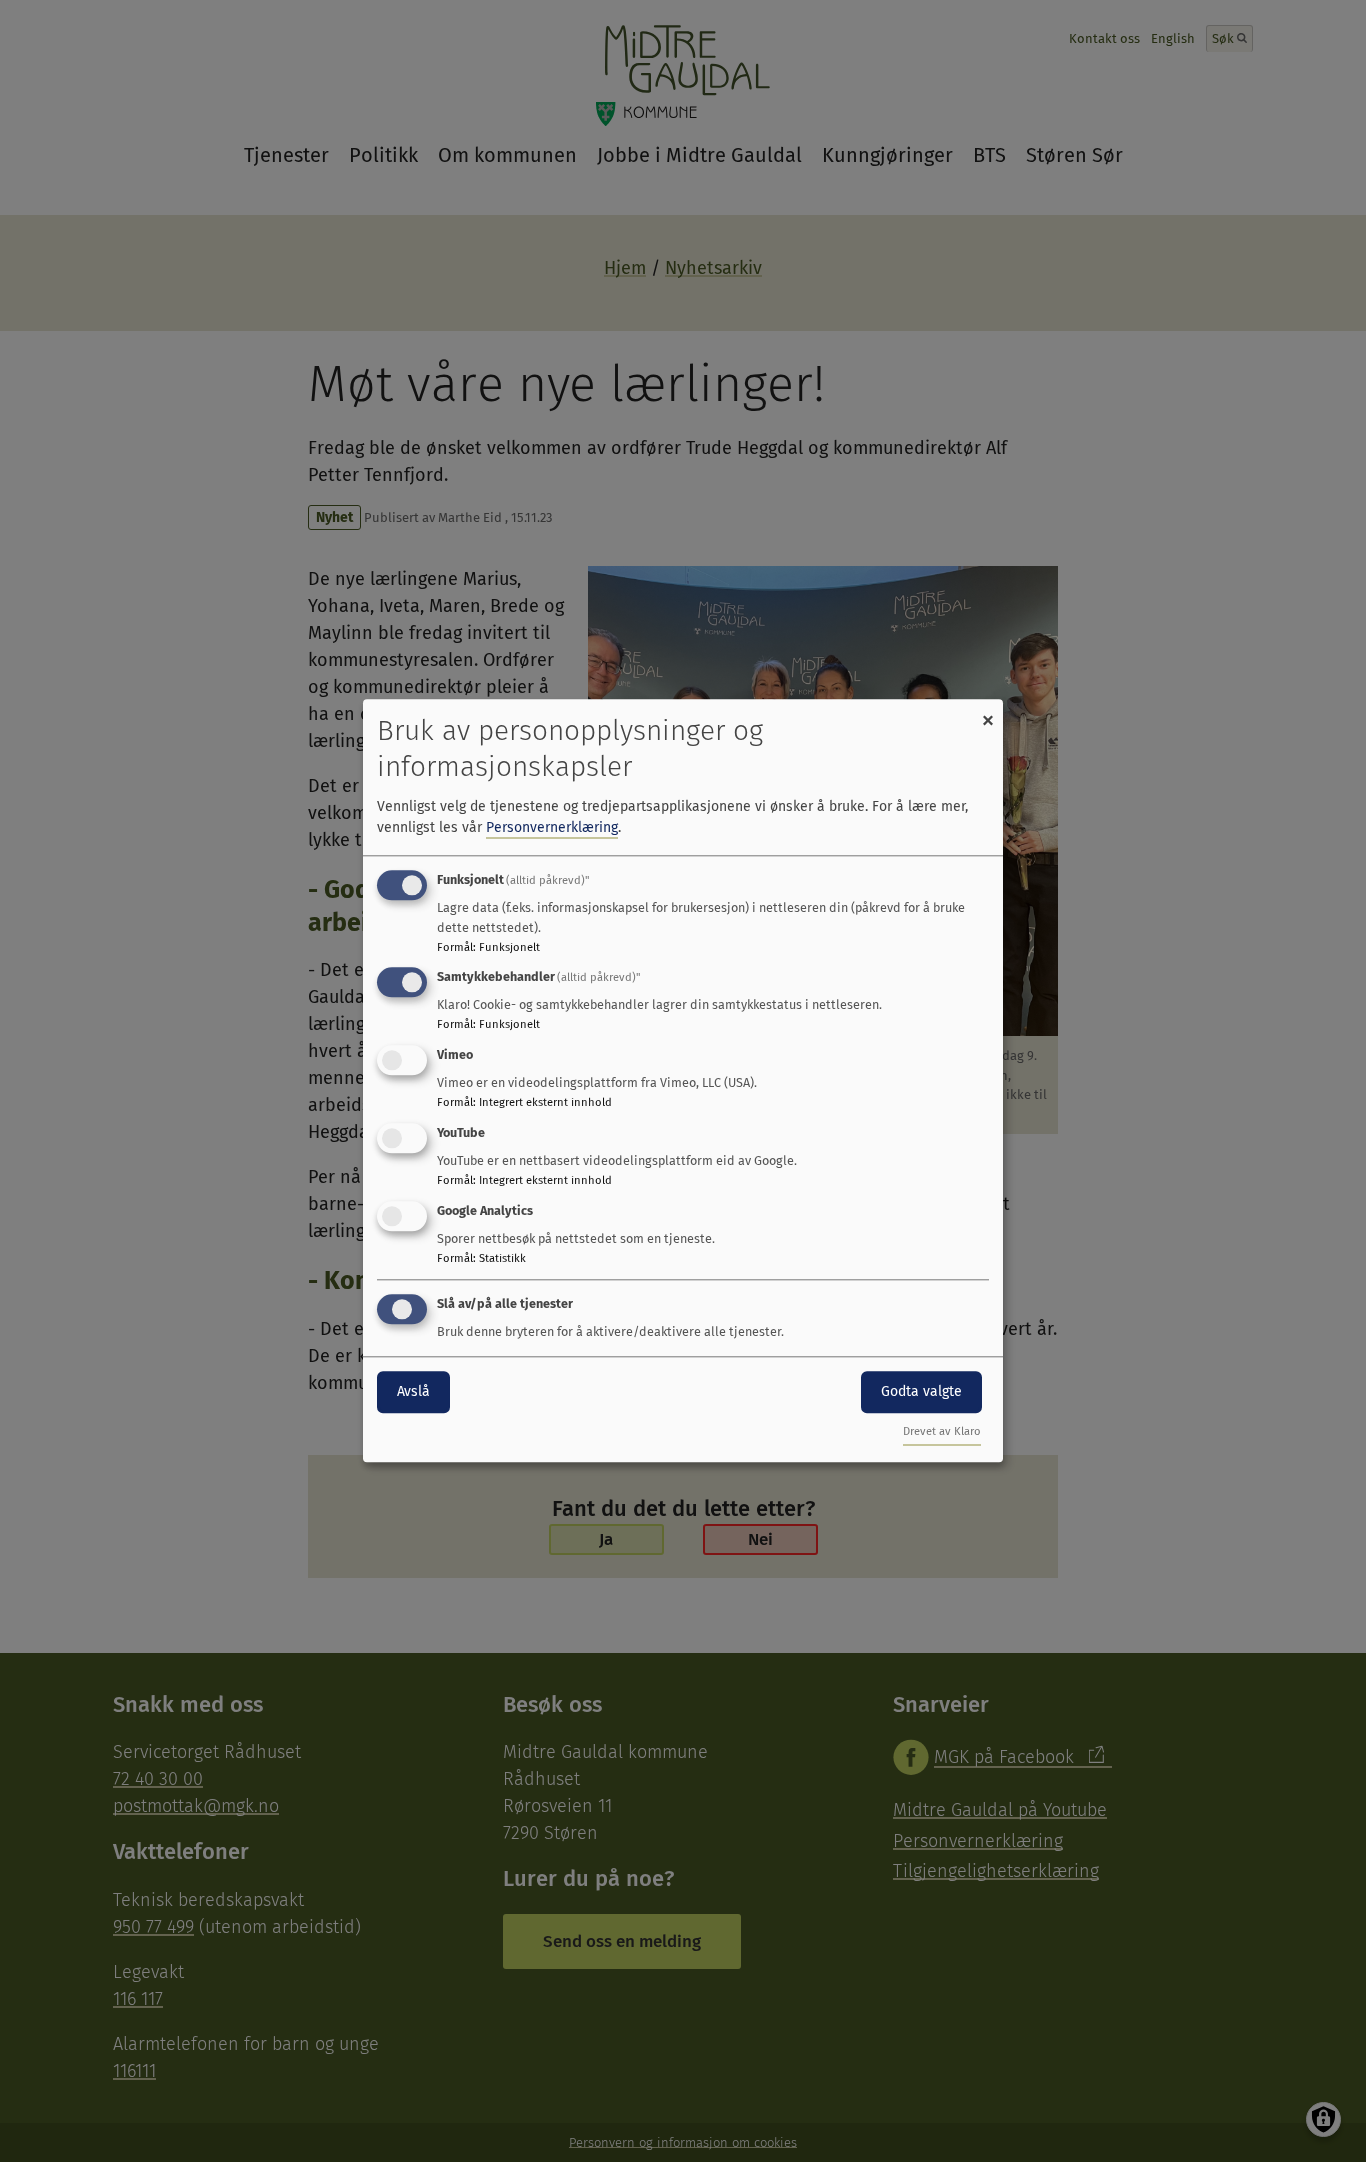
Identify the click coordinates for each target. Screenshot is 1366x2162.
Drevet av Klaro (942, 1432)
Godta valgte (921, 1391)
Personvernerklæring (552, 827)
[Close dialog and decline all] (988, 711)
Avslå (413, 1391)
